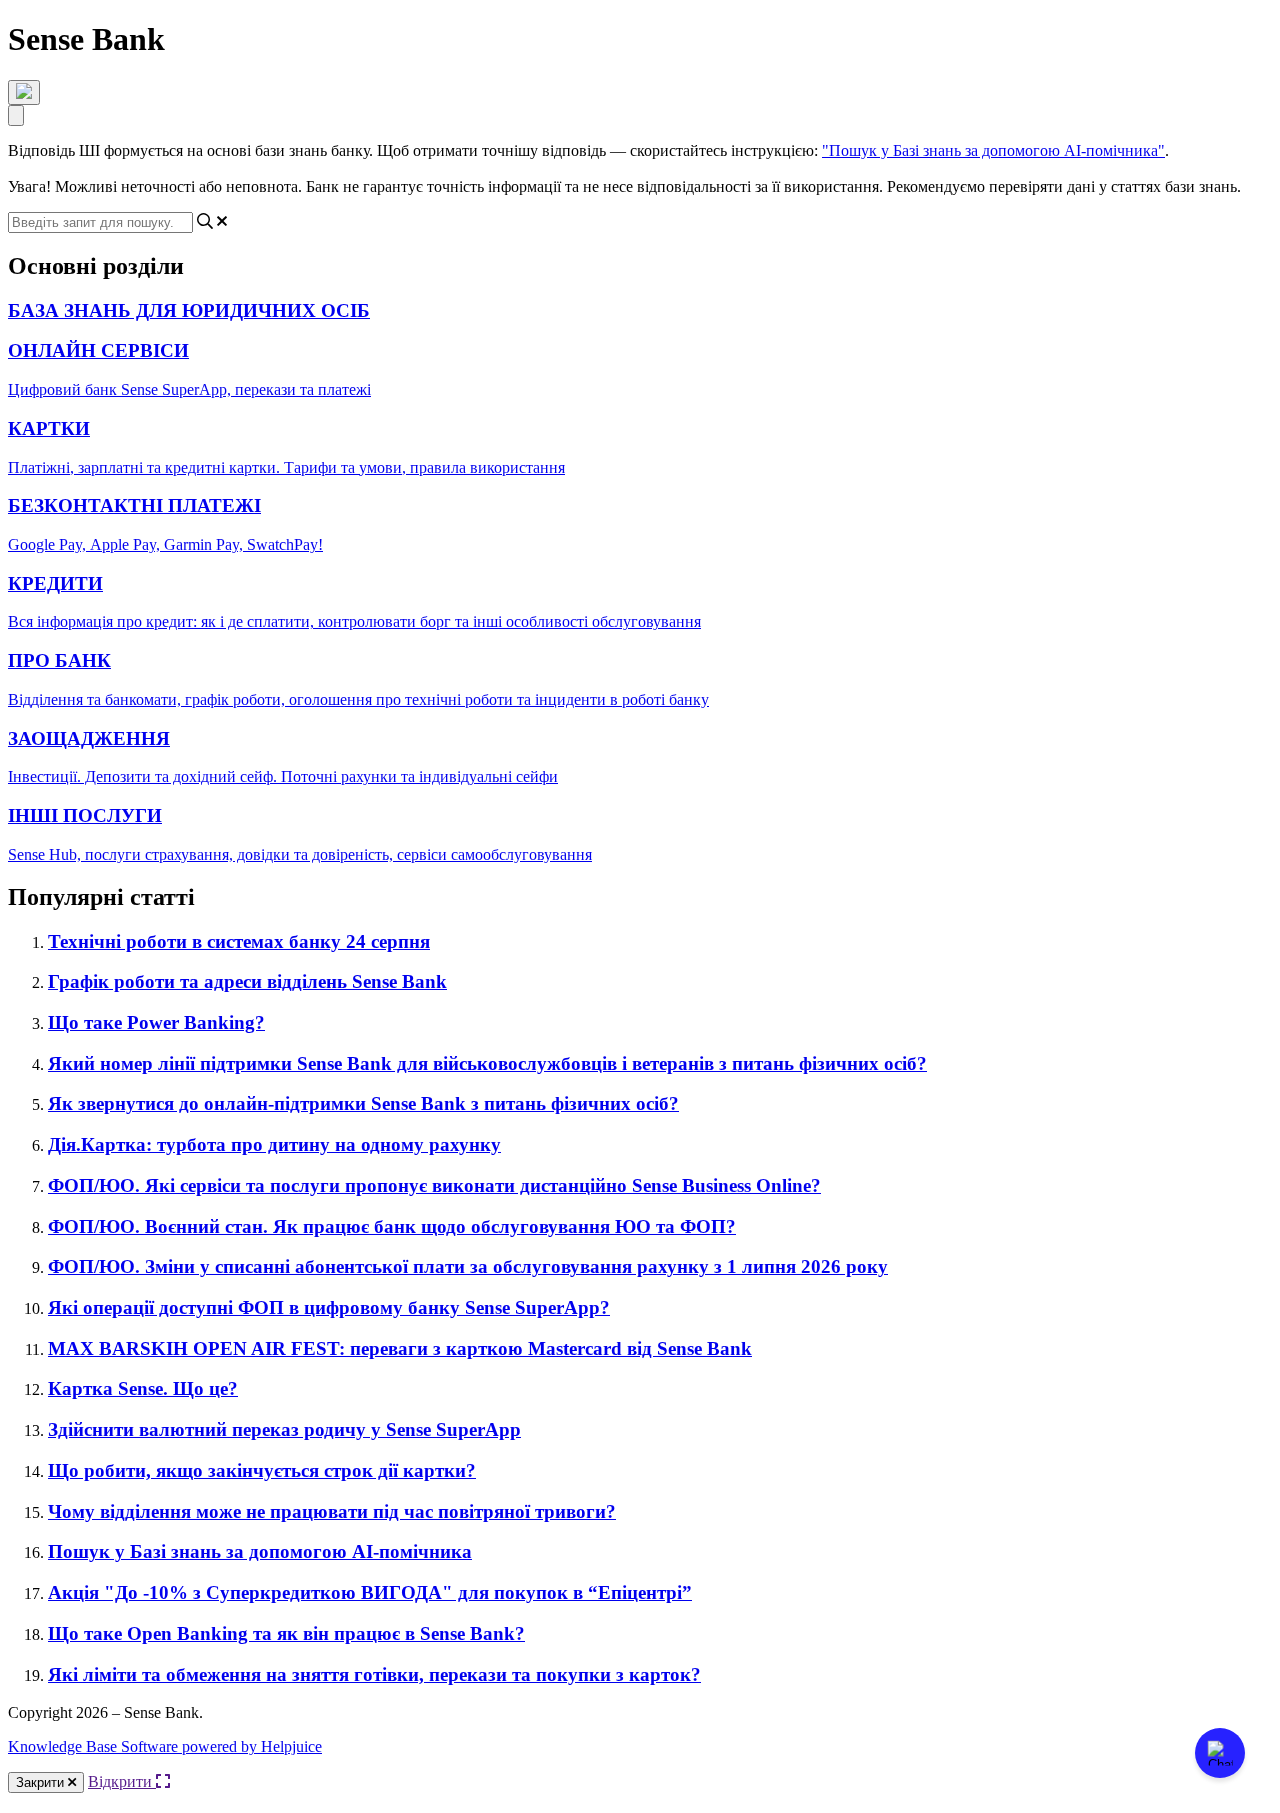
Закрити (42, 1782)
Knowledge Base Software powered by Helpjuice (165, 1746)
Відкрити (122, 1781)
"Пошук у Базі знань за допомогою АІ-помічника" (993, 150)
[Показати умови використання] (24, 92)
